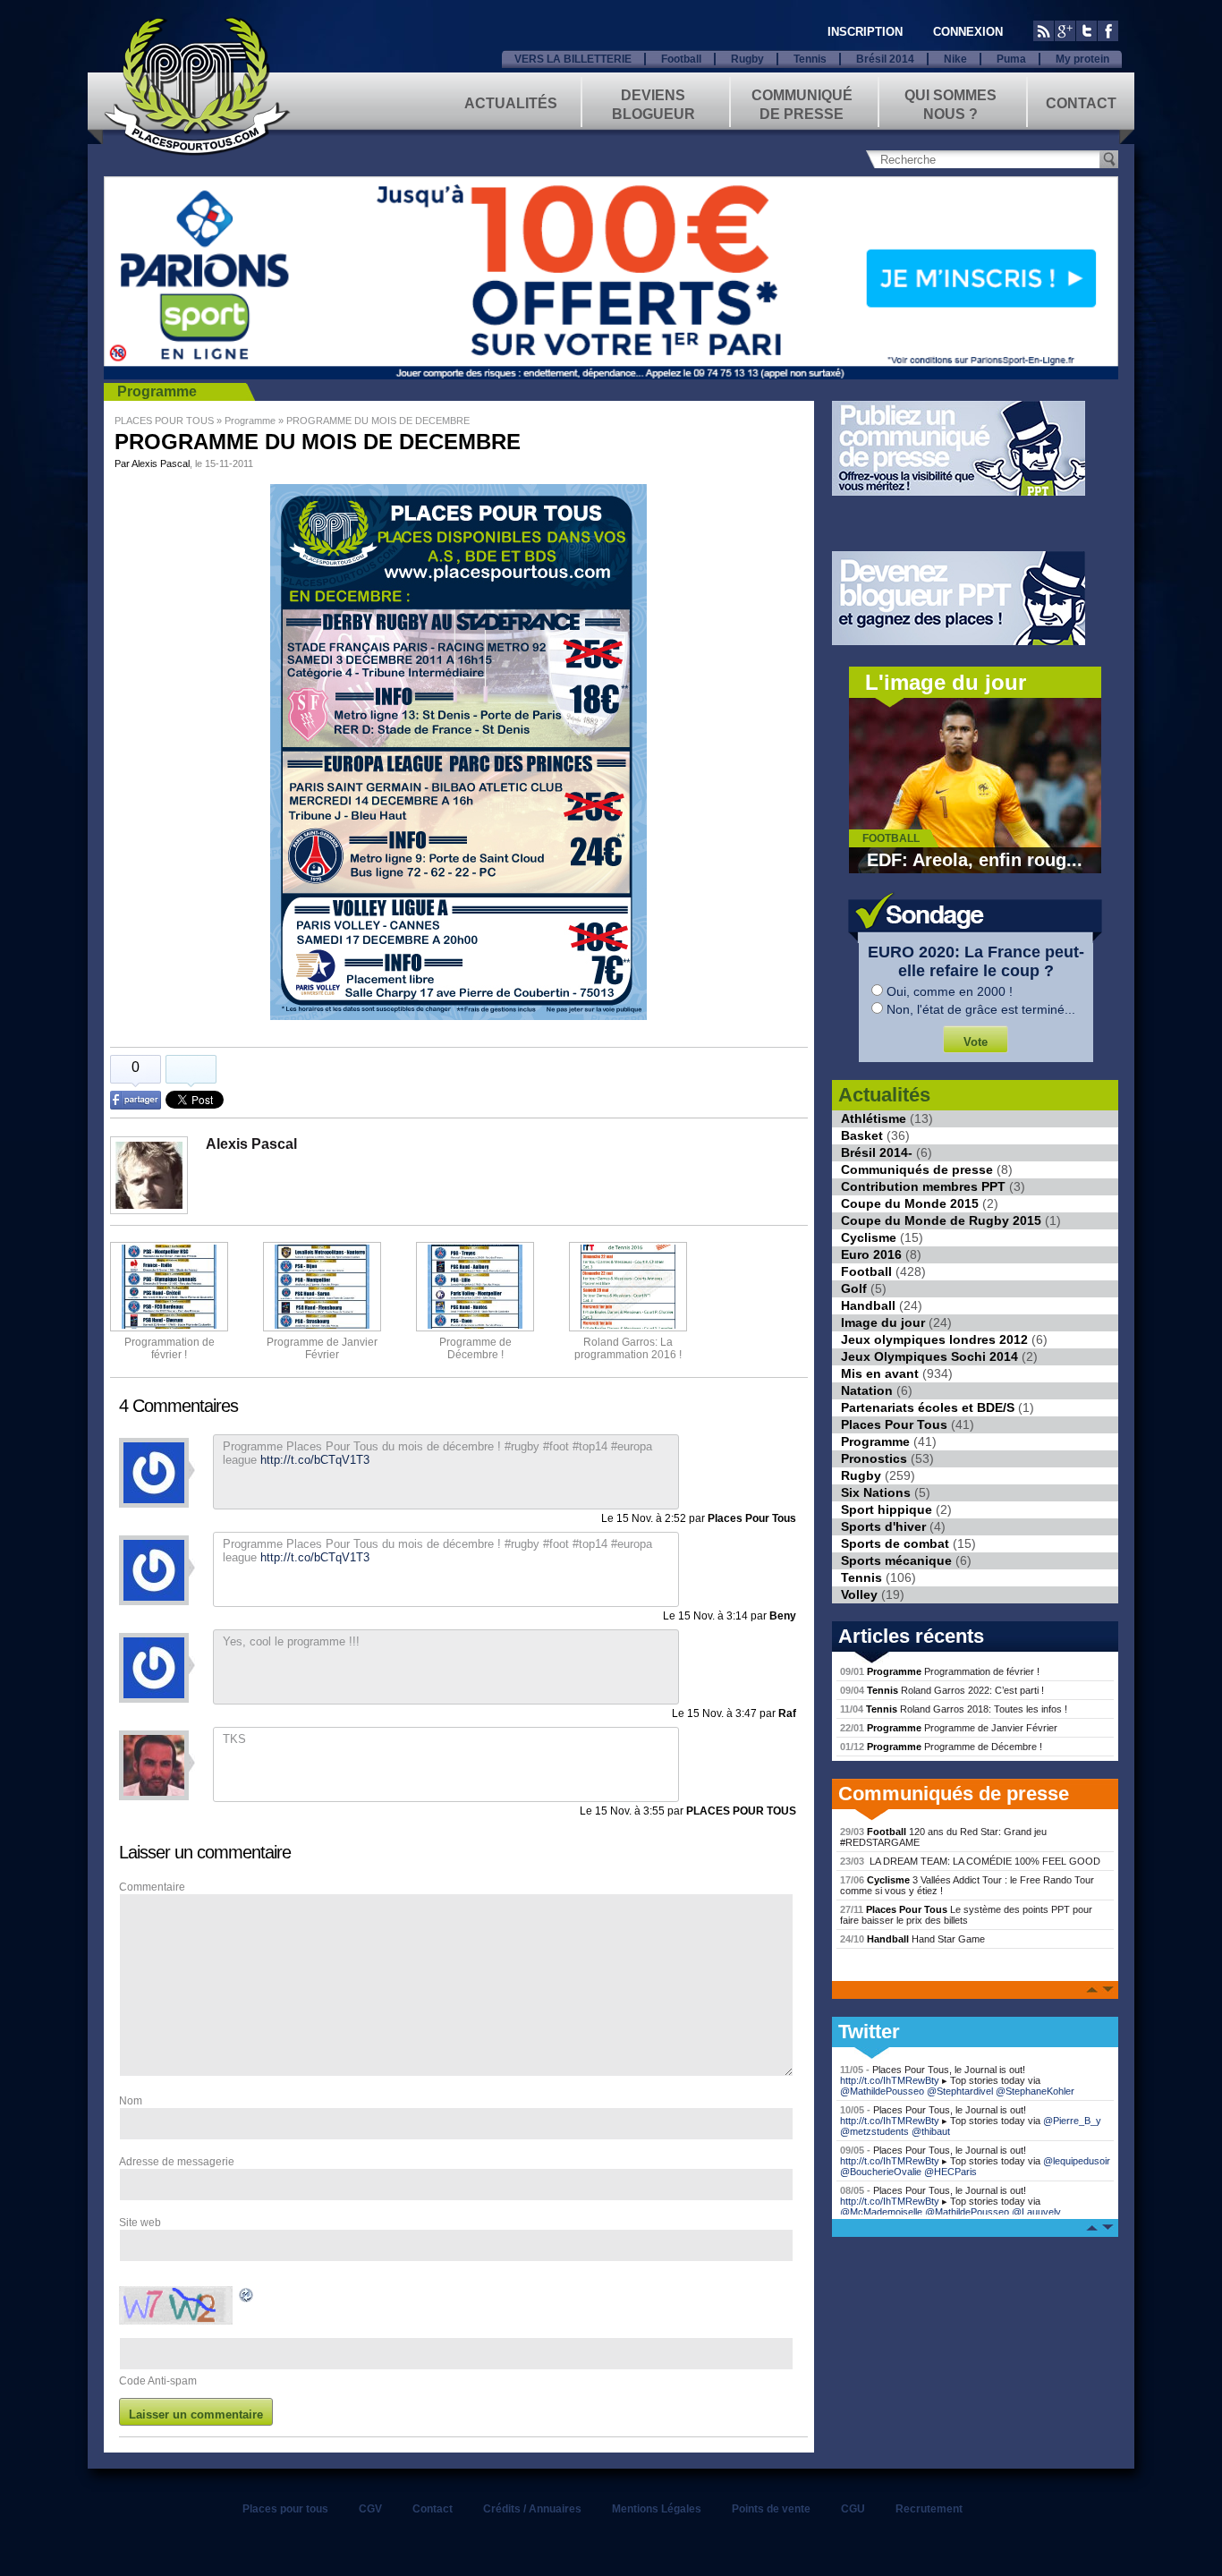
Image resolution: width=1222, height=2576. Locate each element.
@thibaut (931, 2131)
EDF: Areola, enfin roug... (975, 860)
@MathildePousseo (882, 2091)
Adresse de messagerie (177, 2162)
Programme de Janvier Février (949, 1728)
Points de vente (771, 2509)
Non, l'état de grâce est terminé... (981, 1009)
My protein (1082, 59)
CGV (370, 2509)
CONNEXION (968, 32)
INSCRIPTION (865, 32)
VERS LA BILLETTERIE (573, 59)
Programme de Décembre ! (941, 1747)
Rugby (747, 59)
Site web (140, 2223)
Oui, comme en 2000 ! (950, 991)
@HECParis (950, 2172)
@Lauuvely (1036, 2212)
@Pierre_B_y (1072, 2121)
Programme (157, 391)
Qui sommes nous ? (950, 103)
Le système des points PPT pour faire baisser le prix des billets (966, 1915)
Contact (1081, 103)
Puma (1011, 59)
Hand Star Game (912, 1939)
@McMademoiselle (881, 2212)
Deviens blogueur (653, 103)
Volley (859, 1594)
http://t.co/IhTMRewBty (890, 2080)
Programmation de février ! (170, 1348)
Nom (131, 2101)
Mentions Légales (657, 2509)
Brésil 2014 (885, 59)
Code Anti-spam (158, 2381)
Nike (955, 59)
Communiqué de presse (802, 103)
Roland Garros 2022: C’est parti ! (942, 1690)
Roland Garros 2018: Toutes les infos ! (954, 1709)
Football (681, 59)
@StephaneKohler (1035, 2091)
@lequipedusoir (1077, 2161)
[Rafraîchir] (247, 2298)
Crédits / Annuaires (532, 2509)
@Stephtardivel (960, 2091)
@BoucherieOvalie (881, 2172)
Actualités (511, 103)
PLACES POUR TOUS (164, 421)
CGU (853, 2509)
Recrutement (929, 2509)
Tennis (810, 59)
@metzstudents (874, 2131)
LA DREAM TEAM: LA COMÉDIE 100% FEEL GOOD (970, 1861)
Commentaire (152, 1887)
